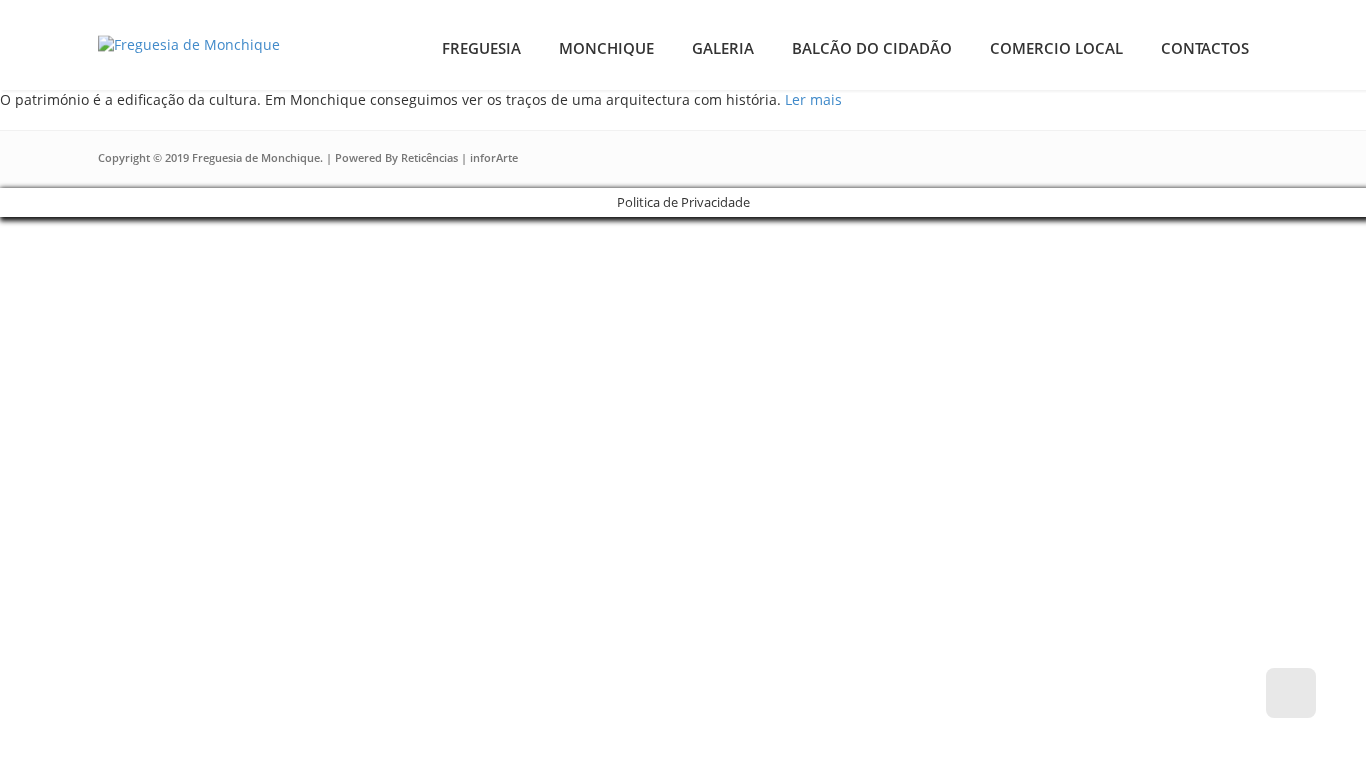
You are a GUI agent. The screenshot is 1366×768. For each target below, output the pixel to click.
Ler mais (813, 99)
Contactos (1205, 48)
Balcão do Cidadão (872, 48)
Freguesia (481, 48)
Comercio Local (1056, 48)
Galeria (723, 48)
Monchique (606, 48)
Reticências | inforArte (459, 157)
